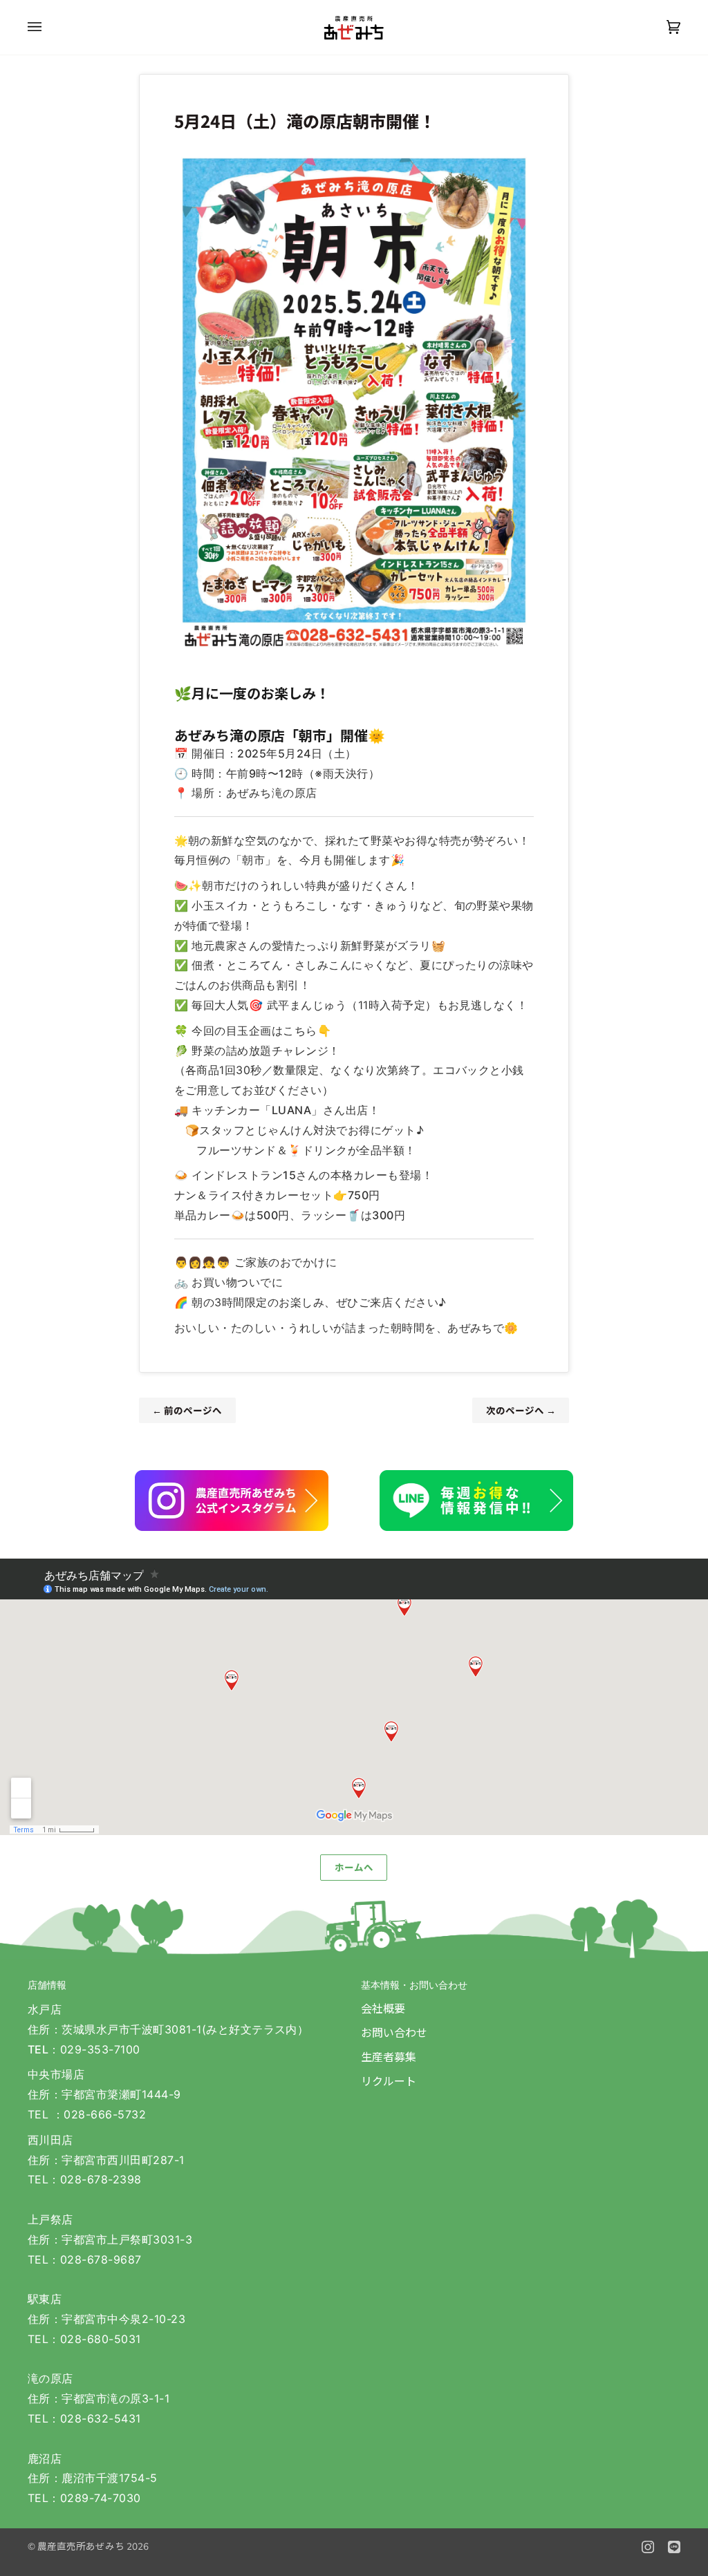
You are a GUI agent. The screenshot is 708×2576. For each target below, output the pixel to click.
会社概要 (383, 2008)
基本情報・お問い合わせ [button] (414, 1985)
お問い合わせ (394, 2032)
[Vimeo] (674, 2547)
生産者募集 (389, 2056)
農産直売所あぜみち (81, 2546)
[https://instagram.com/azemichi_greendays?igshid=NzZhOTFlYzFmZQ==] (232, 1501)
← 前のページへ (187, 1410)
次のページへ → (521, 1410)
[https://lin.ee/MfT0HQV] (476, 1501)
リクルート (389, 2080)
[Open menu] (48, 27)
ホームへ (354, 1867)
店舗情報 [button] (47, 1985)
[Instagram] (648, 2547)
